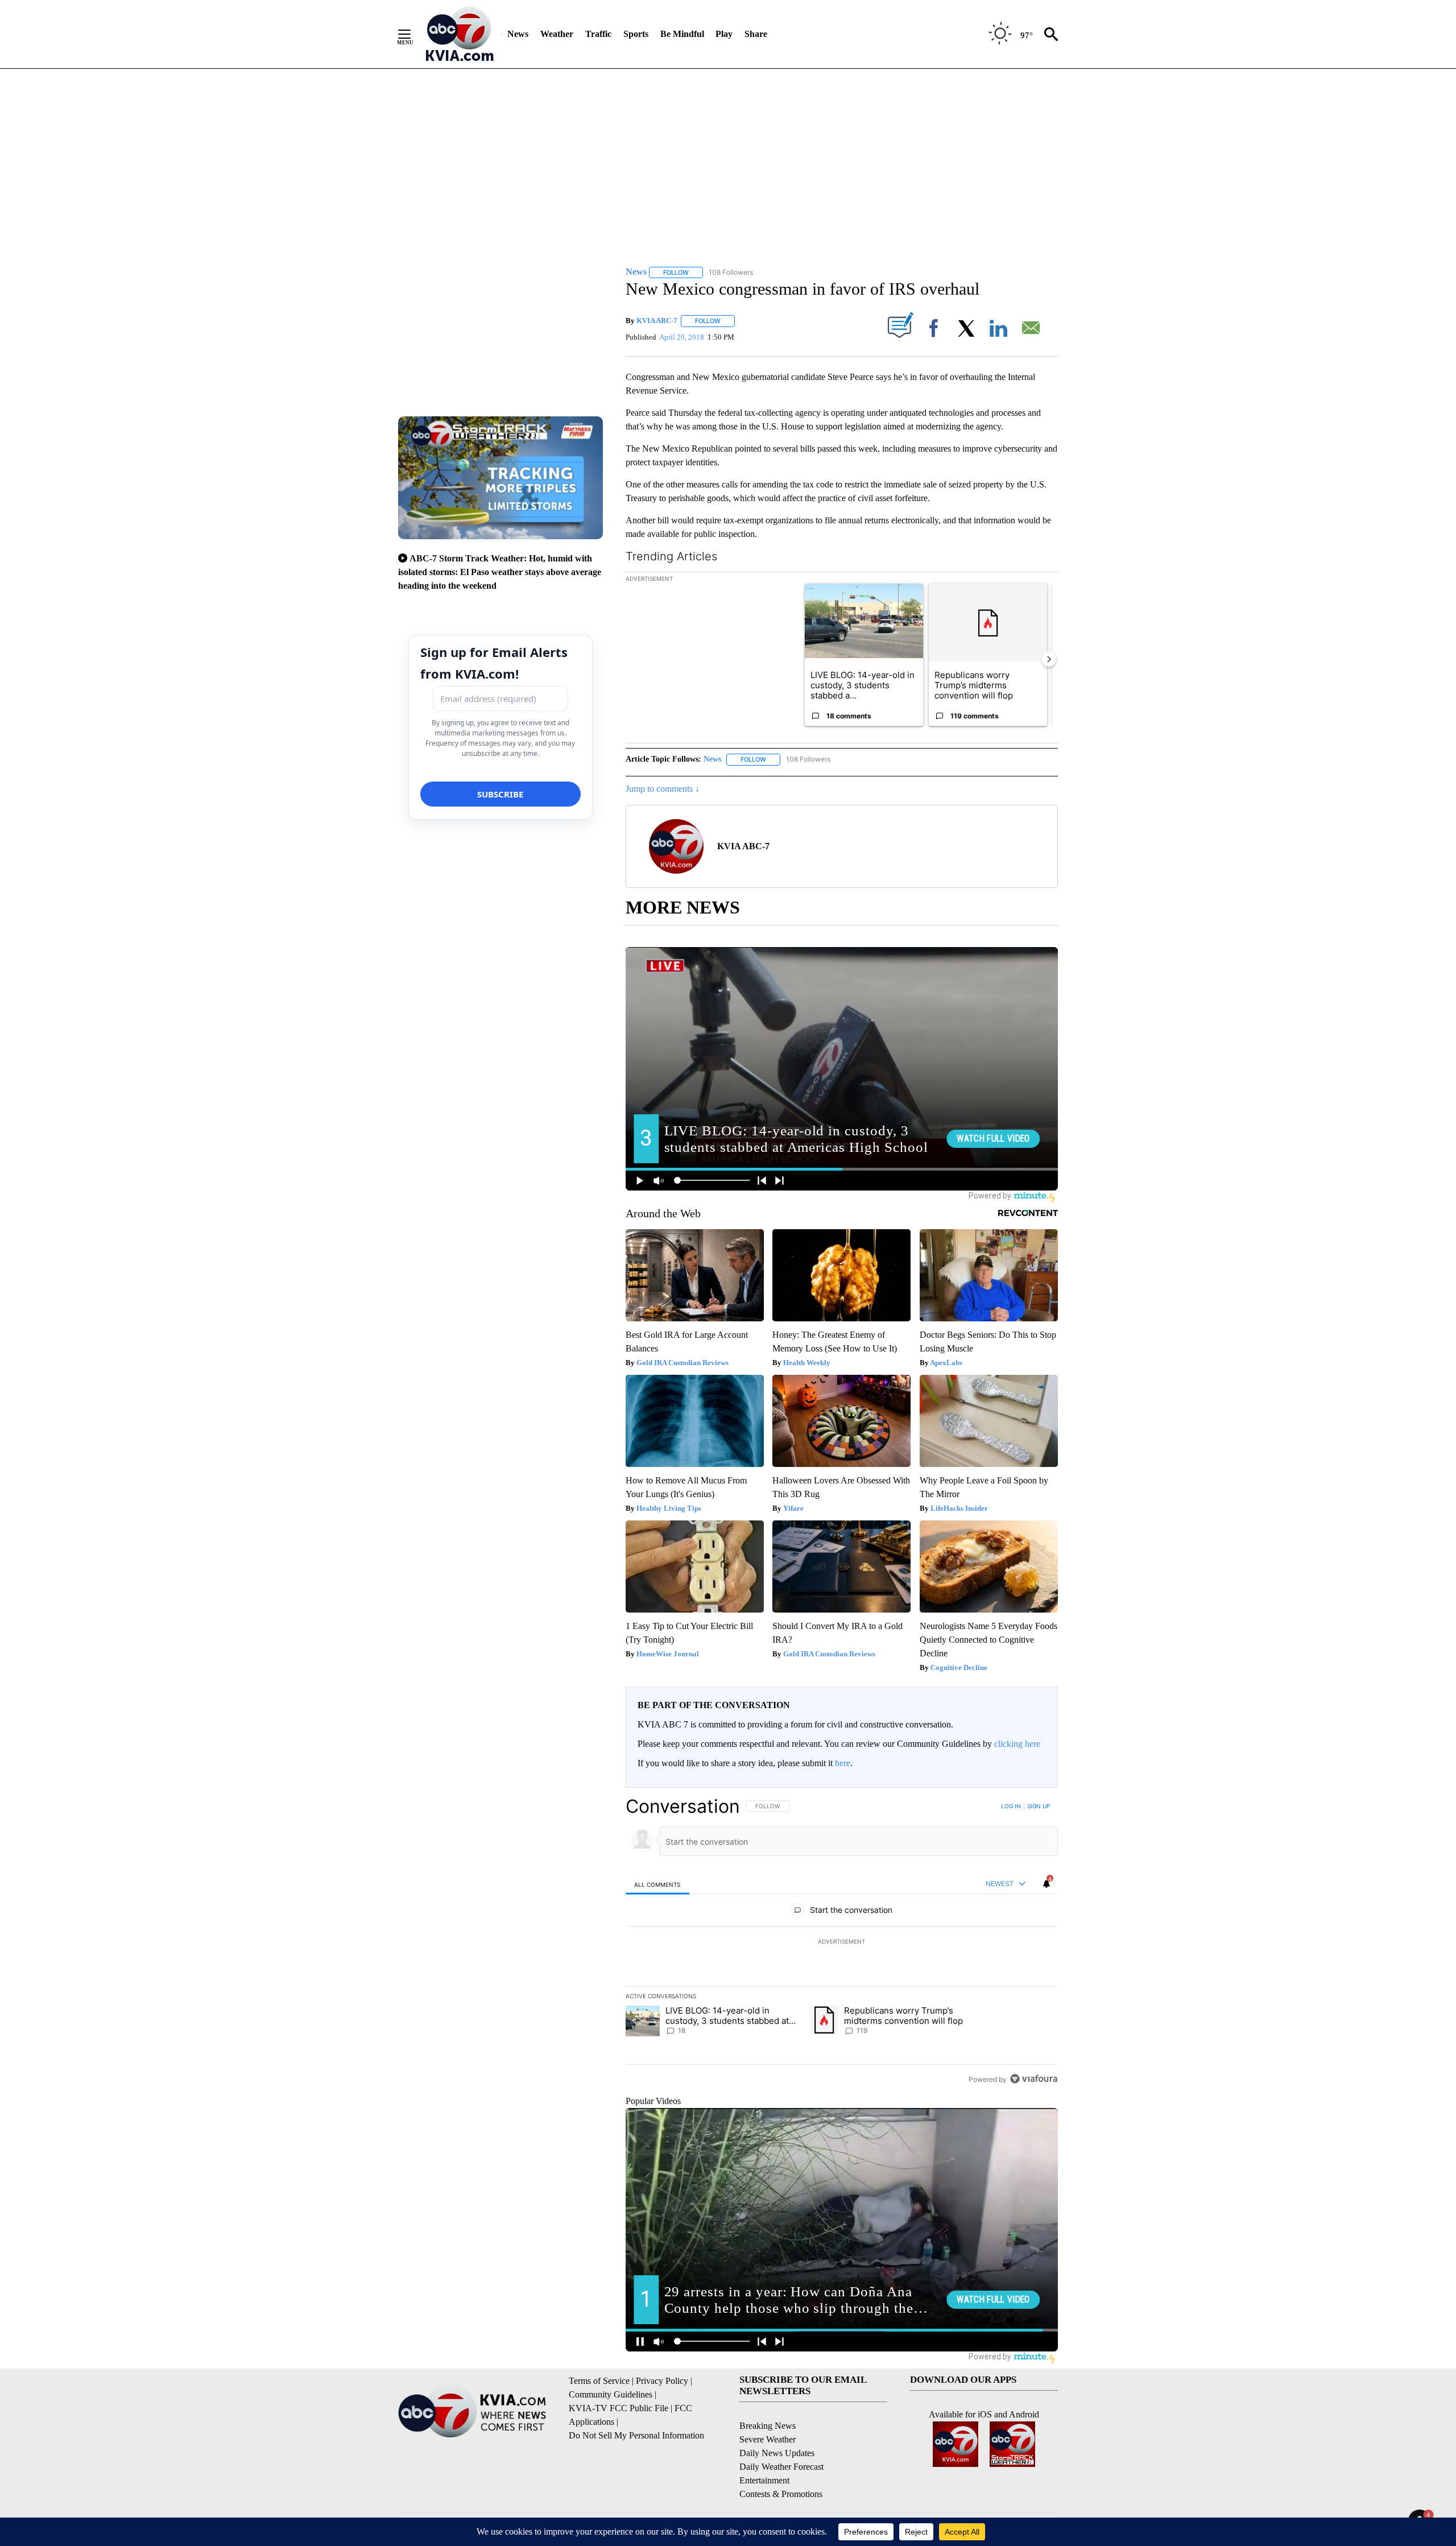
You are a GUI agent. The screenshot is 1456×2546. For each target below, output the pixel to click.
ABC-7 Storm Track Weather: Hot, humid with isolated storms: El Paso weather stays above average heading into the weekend (500, 572)
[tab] (657, 1884)
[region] (842, 1942)
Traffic (598, 34)
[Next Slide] (1049, 659)
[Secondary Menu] (413, 34)
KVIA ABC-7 (657, 321)
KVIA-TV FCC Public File (619, 2408)
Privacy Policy (662, 2381)
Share (756, 34)
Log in (1011, 1806)
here (843, 1763)
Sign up (1039, 1806)
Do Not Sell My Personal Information (636, 2435)
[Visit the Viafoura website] (1034, 2079)
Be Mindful (682, 34)
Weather (557, 34)
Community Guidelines (611, 2394)
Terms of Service (599, 2381)
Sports (636, 34)
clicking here (1017, 1744)
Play (724, 34)
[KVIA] (460, 34)
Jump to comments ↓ (663, 789)
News (518, 34)
